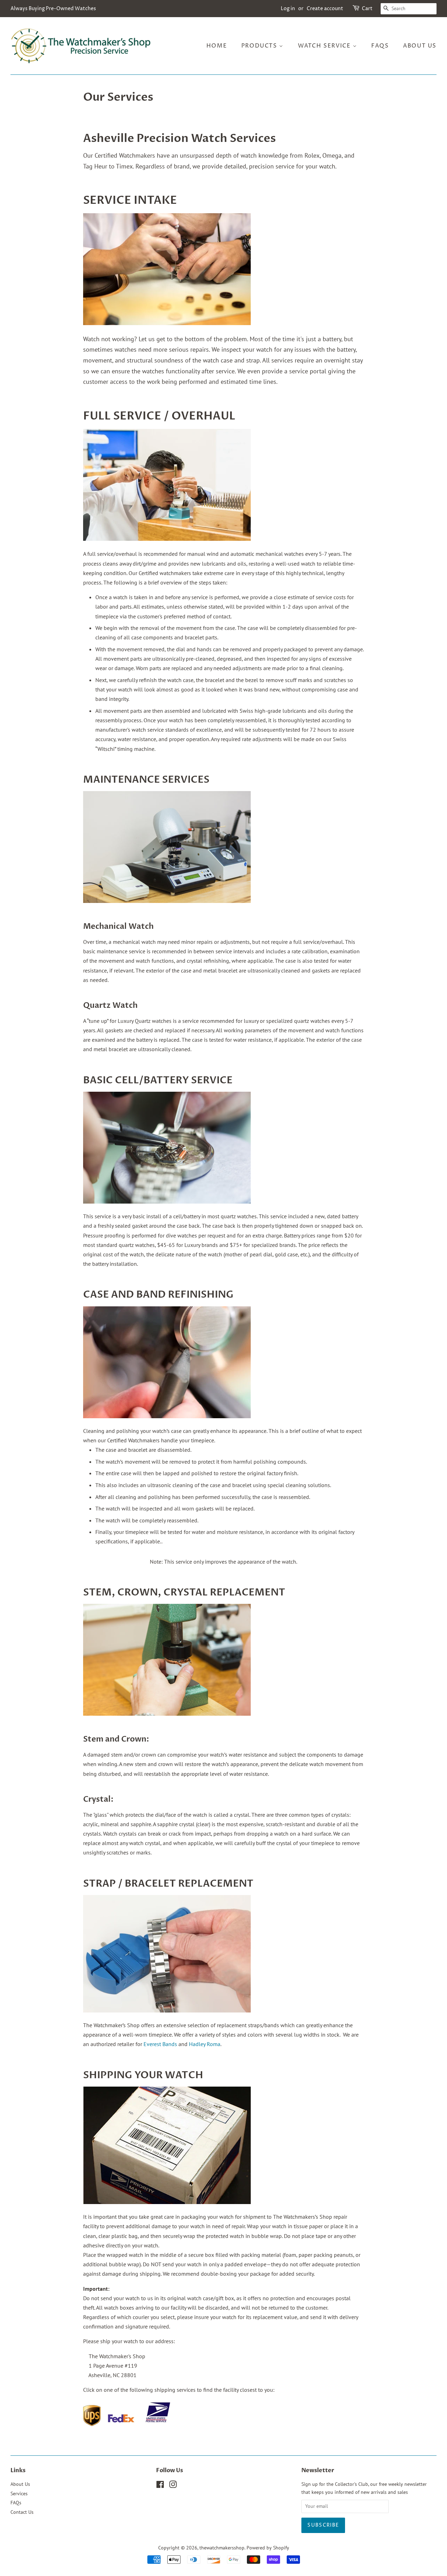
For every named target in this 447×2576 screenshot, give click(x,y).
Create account (325, 9)
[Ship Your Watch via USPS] (157, 2424)
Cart (367, 9)
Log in (288, 9)
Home (217, 46)
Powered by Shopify (268, 2548)
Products (260, 46)
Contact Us (22, 2512)
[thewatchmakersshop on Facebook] (160, 2486)
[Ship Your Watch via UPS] (92, 2424)
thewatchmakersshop (222, 2548)
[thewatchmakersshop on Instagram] (173, 2486)
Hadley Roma (205, 2044)
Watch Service (325, 46)
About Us (420, 46)
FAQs (380, 46)
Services (19, 2494)
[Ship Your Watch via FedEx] (121, 2424)
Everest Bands (160, 2044)
